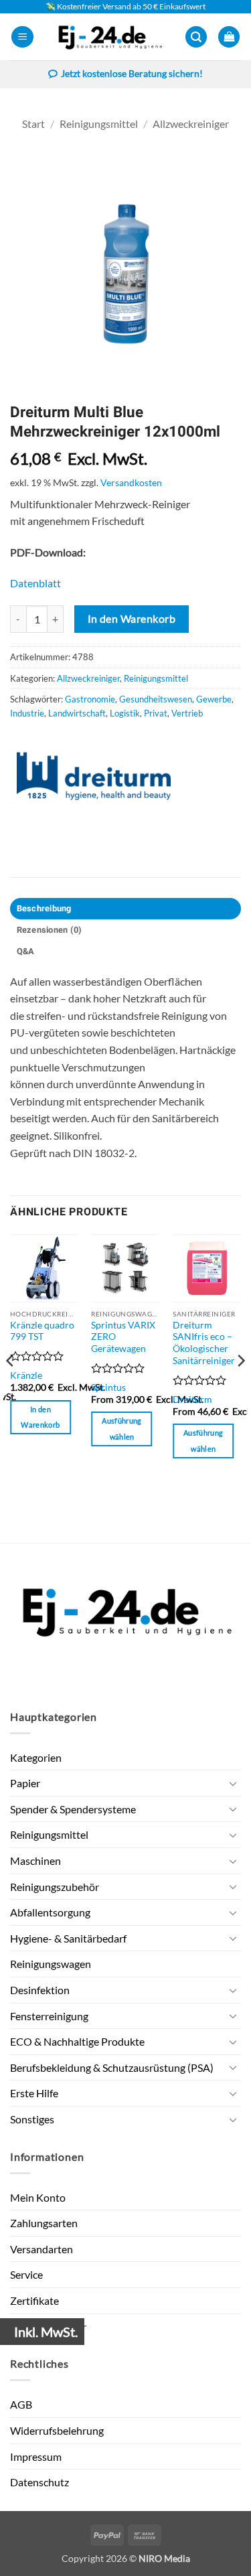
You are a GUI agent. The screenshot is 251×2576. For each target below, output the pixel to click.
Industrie (27, 713)
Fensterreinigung (49, 2016)
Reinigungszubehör (55, 1887)
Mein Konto (38, 2197)
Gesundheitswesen (156, 699)
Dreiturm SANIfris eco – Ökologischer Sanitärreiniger (204, 1343)
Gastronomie (90, 699)
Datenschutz (39, 2482)
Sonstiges (32, 2119)
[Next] (240, 1387)
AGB (21, 2404)
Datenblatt (35, 583)
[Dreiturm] (94, 776)
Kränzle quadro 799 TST (42, 1331)
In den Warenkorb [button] (40, 1417)
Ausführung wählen (121, 1429)
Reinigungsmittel (99, 124)
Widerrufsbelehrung (57, 2430)
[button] (22, 37)
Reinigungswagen (51, 1964)
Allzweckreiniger (191, 124)
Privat (156, 713)
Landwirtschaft (77, 713)
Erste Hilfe (34, 2093)
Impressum (36, 2456)
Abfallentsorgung (50, 1912)
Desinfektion (40, 1990)
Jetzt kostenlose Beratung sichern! (132, 74)
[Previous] (11, 1387)
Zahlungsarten (44, 2223)
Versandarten (41, 2249)
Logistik (125, 713)
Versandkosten (131, 482)
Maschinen (35, 1861)
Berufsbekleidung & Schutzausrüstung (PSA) (112, 2067)
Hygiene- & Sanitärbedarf (68, 1938)
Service (26, 2274)
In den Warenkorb (132, 619)
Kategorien (36, 1757)
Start (33, 124)
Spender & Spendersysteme (73, 1809)
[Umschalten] (233, 1783)
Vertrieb (187, 713)
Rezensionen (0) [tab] (50, 930)
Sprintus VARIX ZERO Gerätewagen (123, 1337)
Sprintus (108, 1387)
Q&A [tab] (26, 952)
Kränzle (26, 1375)
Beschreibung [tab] (44, 909)
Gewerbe (214, 699)
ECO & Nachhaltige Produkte (77, 2041)
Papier (25, 1783)
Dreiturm (192, 1399)
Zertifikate (34, 2300)
